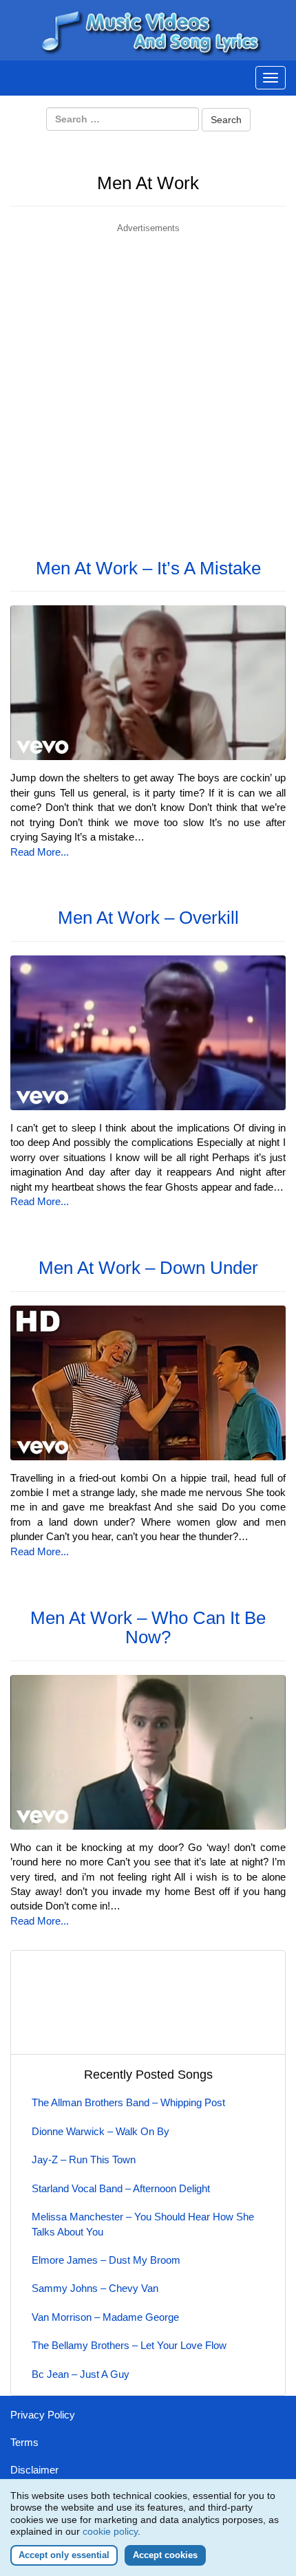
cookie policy (110, 2531)
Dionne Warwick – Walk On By (101, 2131)
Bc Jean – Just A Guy (81, 2374)
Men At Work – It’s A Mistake (148, 568)
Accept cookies (165, 2555)
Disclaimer (34, 2470)
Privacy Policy (43, 2415)
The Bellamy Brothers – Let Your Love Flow (129, 2345)
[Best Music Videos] (148, 29)
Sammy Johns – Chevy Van (95, 2288)
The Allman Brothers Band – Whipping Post (128, 2102)
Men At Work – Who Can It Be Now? (148, 1628)
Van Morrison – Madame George (105, 2317)
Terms (24, 2442)
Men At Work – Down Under (148, 1268)
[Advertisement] (148, 383)
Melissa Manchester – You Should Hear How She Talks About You (143, 2224)
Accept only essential (64, 2555)
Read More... (40, 852)
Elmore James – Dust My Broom (106, 2260)
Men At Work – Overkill (148, 918)
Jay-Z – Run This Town (84, 2160)
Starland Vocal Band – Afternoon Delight (121, 2188)
